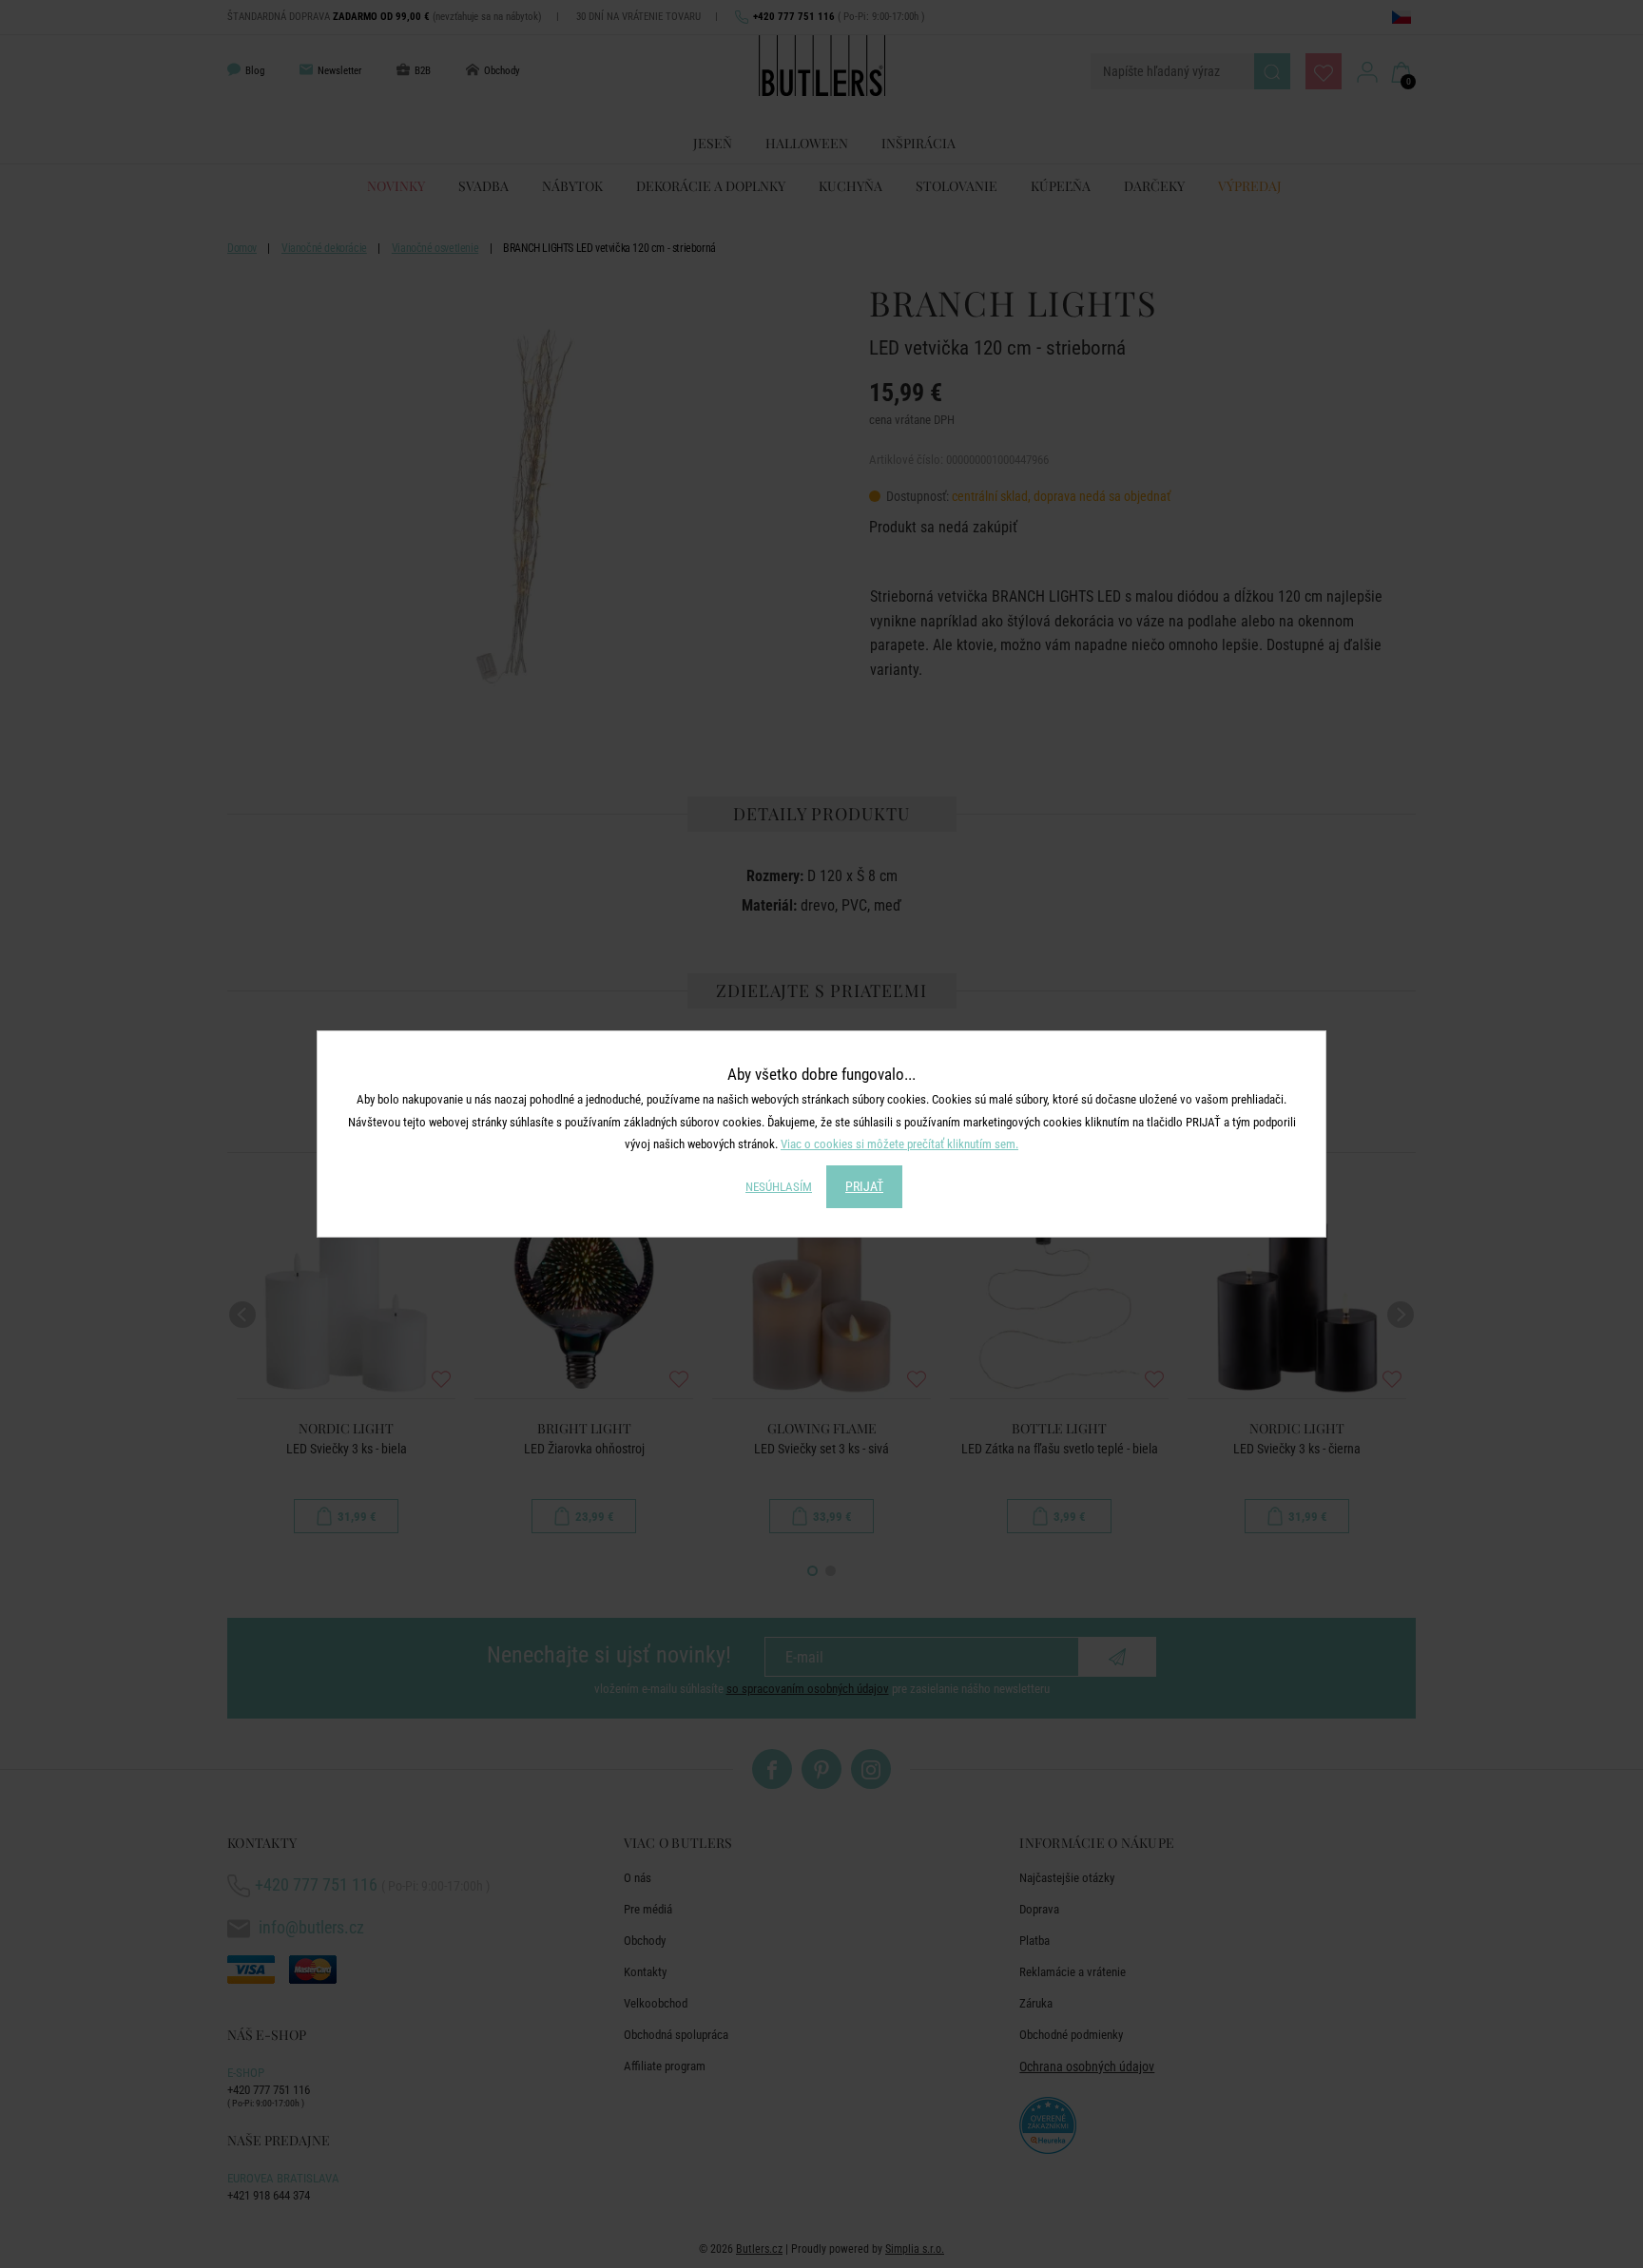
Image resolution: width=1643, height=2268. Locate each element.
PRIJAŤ (864, 1186)
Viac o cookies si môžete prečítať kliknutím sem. (899, 1144)
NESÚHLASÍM (779, 1187)
